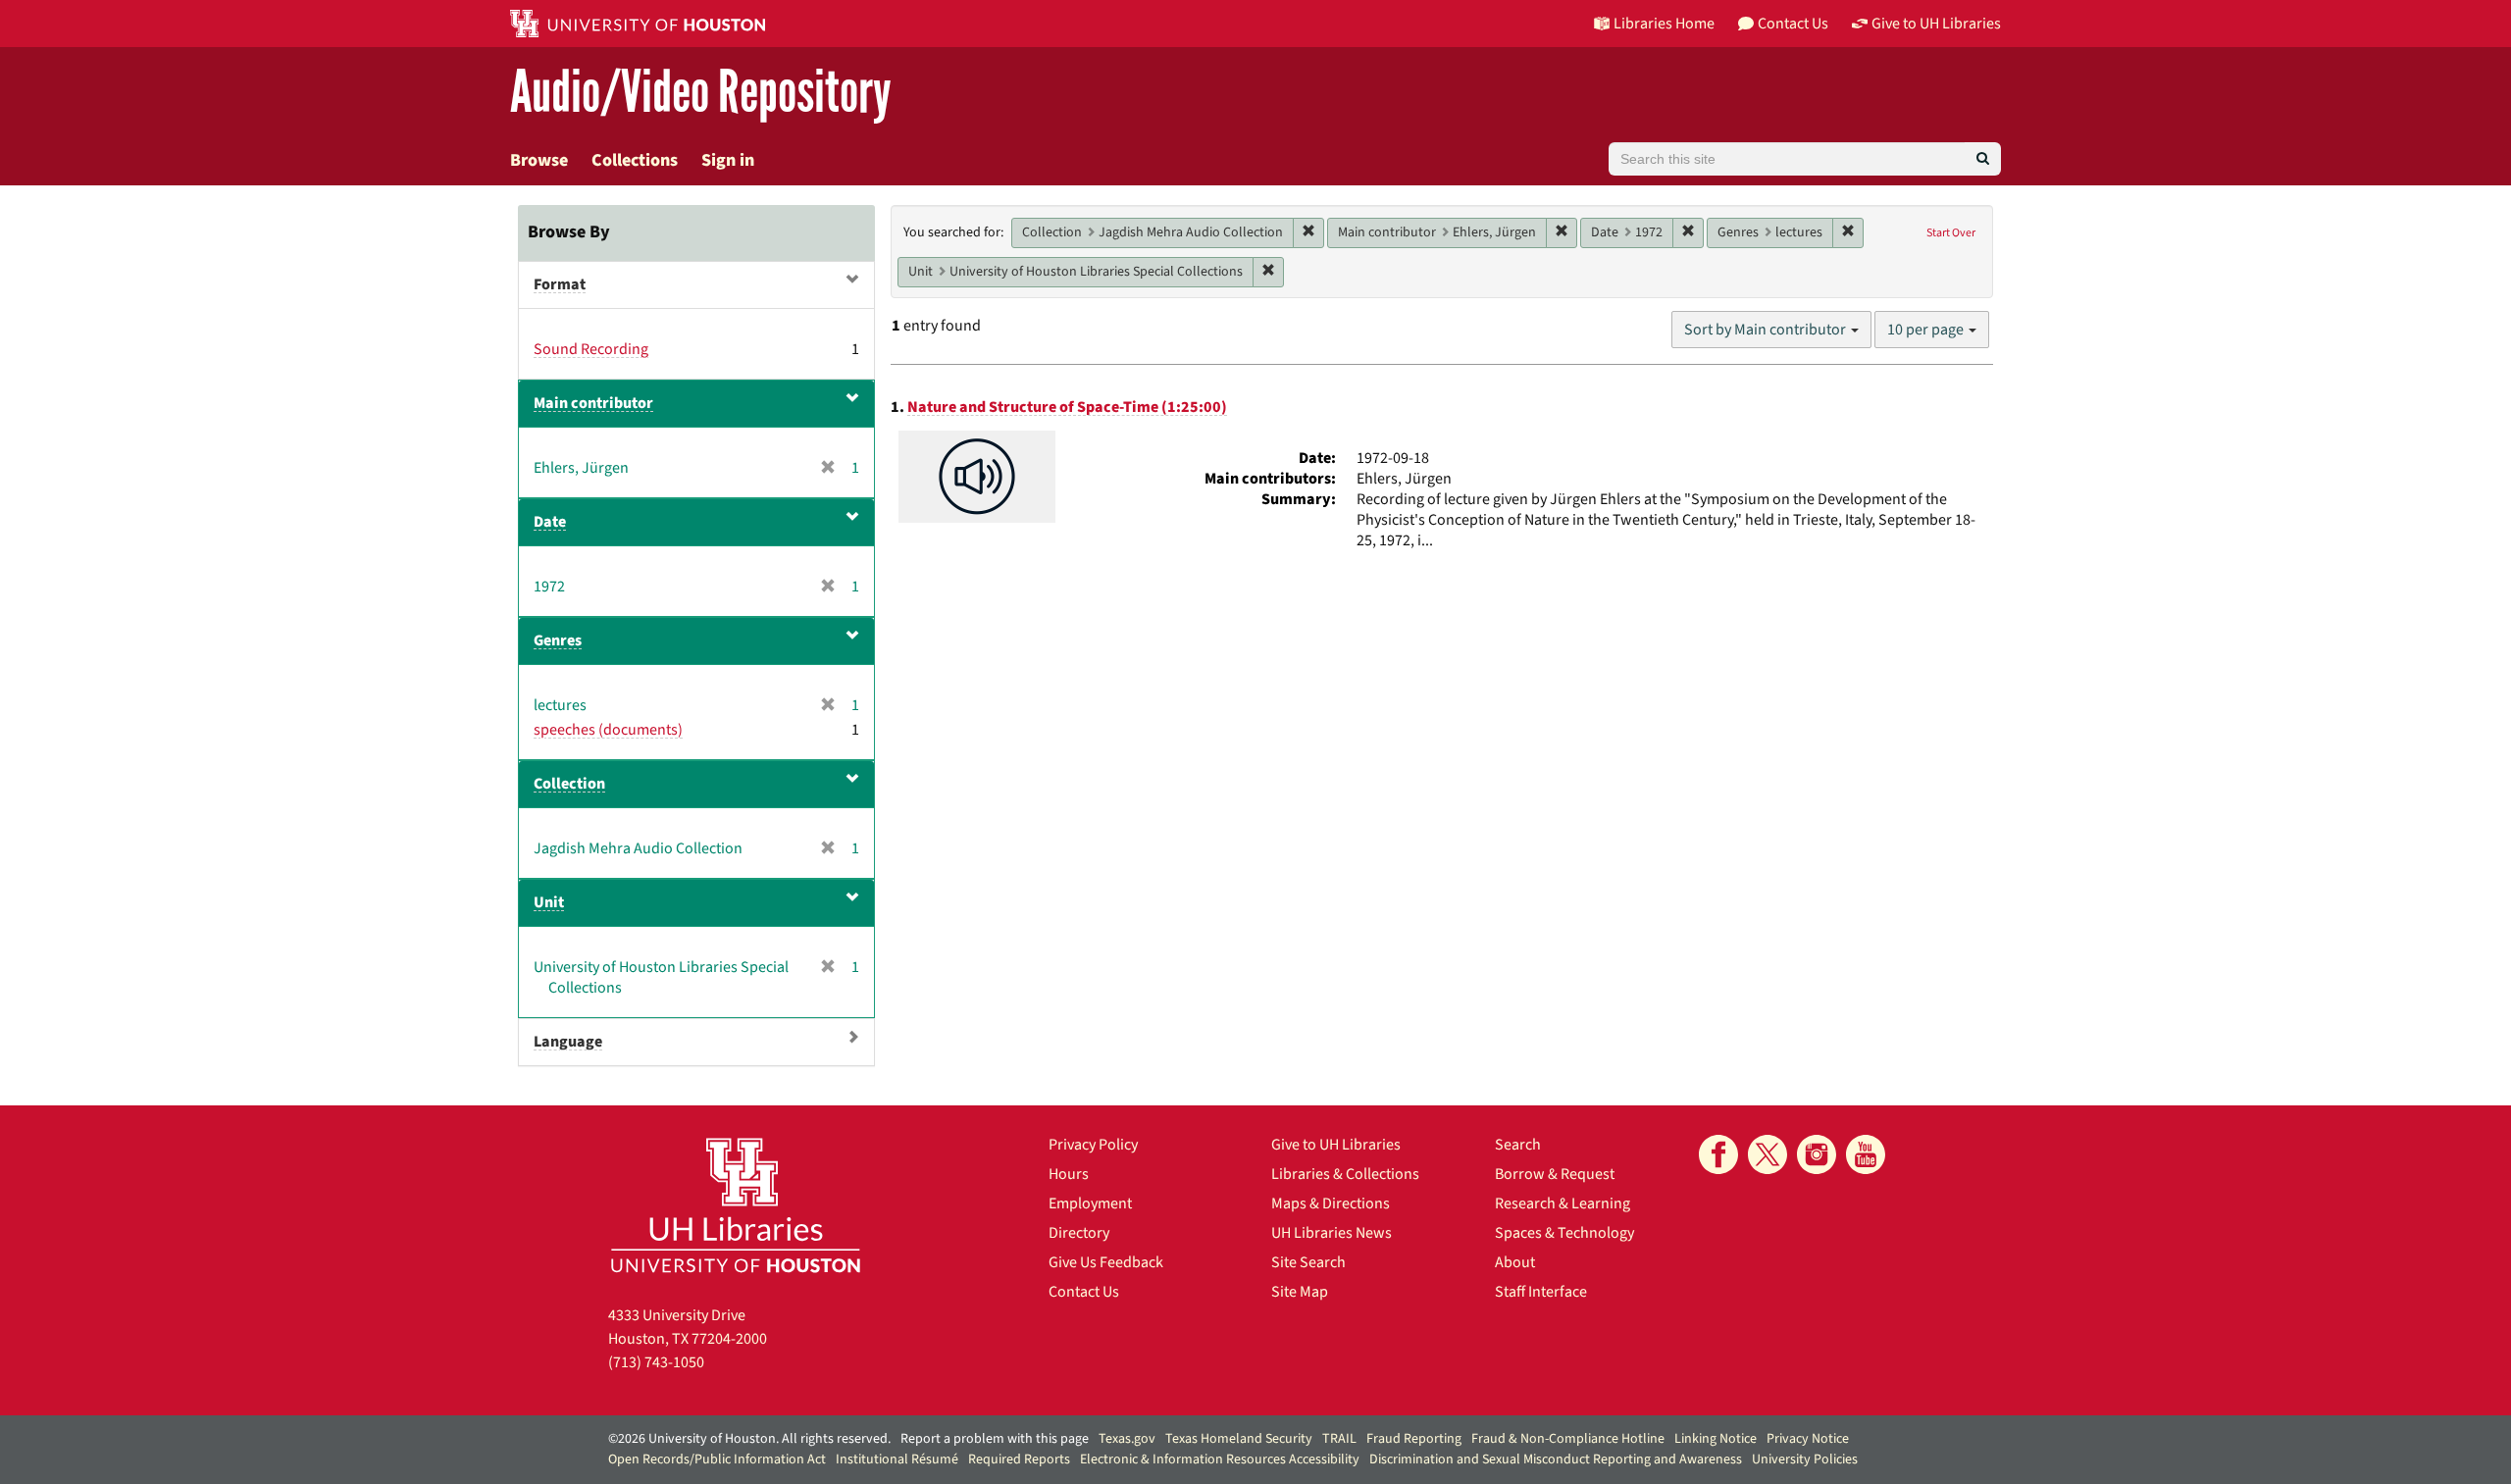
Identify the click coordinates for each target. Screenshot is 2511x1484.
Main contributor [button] (593, 403)
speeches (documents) (608, 730)
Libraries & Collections (1345, 1174)
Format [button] (560, 284)
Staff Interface (1541, 1292)
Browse (539, 160)
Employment (1090, 1203)
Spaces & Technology (1564, 1233)
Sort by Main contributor (1767, 330)
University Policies (1805, 1459)
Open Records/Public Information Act (717, 1459)
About (1515, 1262)
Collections (635, 160)
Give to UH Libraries (1336, 1145)
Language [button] (568, 1042)
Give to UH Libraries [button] (1936, 24)
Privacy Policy (1093, 1145)
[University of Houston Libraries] (736, 1205)
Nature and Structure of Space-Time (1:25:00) (1067, 407)
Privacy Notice (1808, 1439)
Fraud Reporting (1414, 1439)
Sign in (728, 160)
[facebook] (1718, 1154)
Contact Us (1084, 1292)
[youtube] (1866, 1154)
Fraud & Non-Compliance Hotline (1568, 1439)
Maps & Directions (1331, 1203)
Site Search (1308, 1262)
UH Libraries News (1332, 1233)
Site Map (1300, 1292)
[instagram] (1817, 1154)
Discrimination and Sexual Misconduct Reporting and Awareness (1556, 1459)
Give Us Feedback (1106, 1262)
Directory (1079, 1233)
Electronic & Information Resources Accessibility (1220, 1459)
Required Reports (1019, 1459)
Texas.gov (1127, 1439)
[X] (1768, 1154)
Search (1518, 1145)
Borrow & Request (1555, 1174)
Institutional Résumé (897, 1459)
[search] (1983, 159)
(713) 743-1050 (656, 1362)
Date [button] (550, 522)
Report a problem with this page (995, 1439)
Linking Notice (1716, 1439)
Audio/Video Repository (701, 93)
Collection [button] (569, 784)
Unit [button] (549, 902)
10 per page (1927, 330)
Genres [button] (558, 640)
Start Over (1951, 233)
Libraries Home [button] (1664, 24)
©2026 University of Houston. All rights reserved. (749, 1439)
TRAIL (1339, 1439)
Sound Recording (591, 349)
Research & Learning (1563, 1203)
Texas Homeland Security (1239, 1439)
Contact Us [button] (1793, 24)
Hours (1069, 1174)
